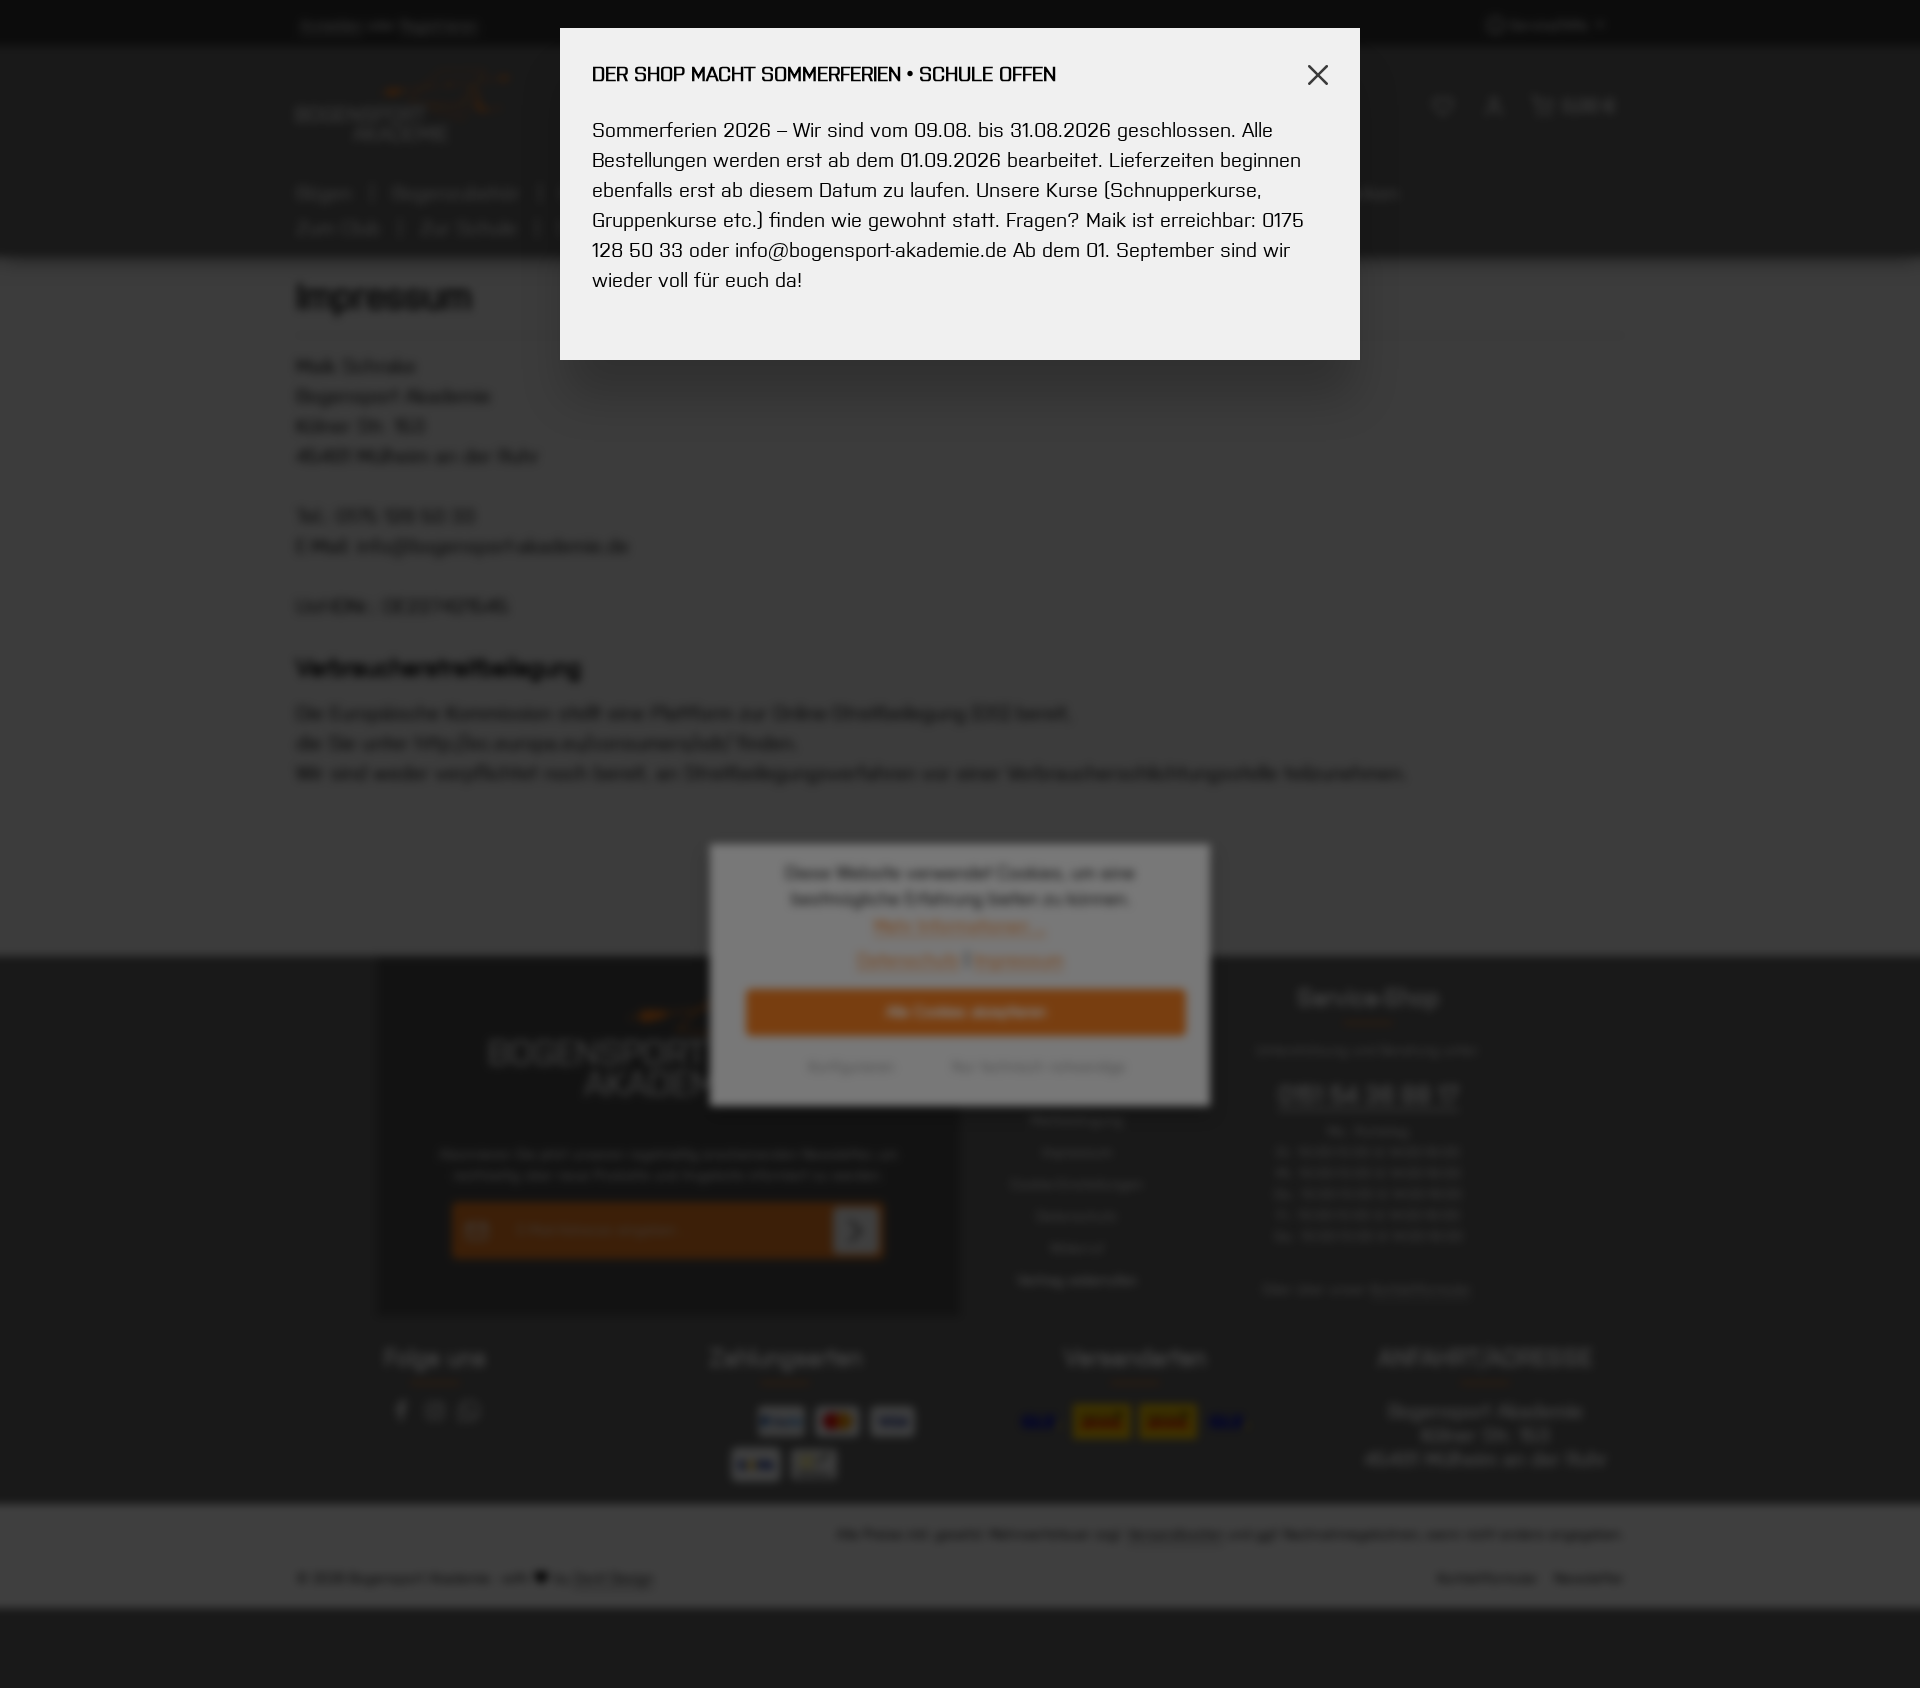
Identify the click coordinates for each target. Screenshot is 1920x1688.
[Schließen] (1318, 75)
